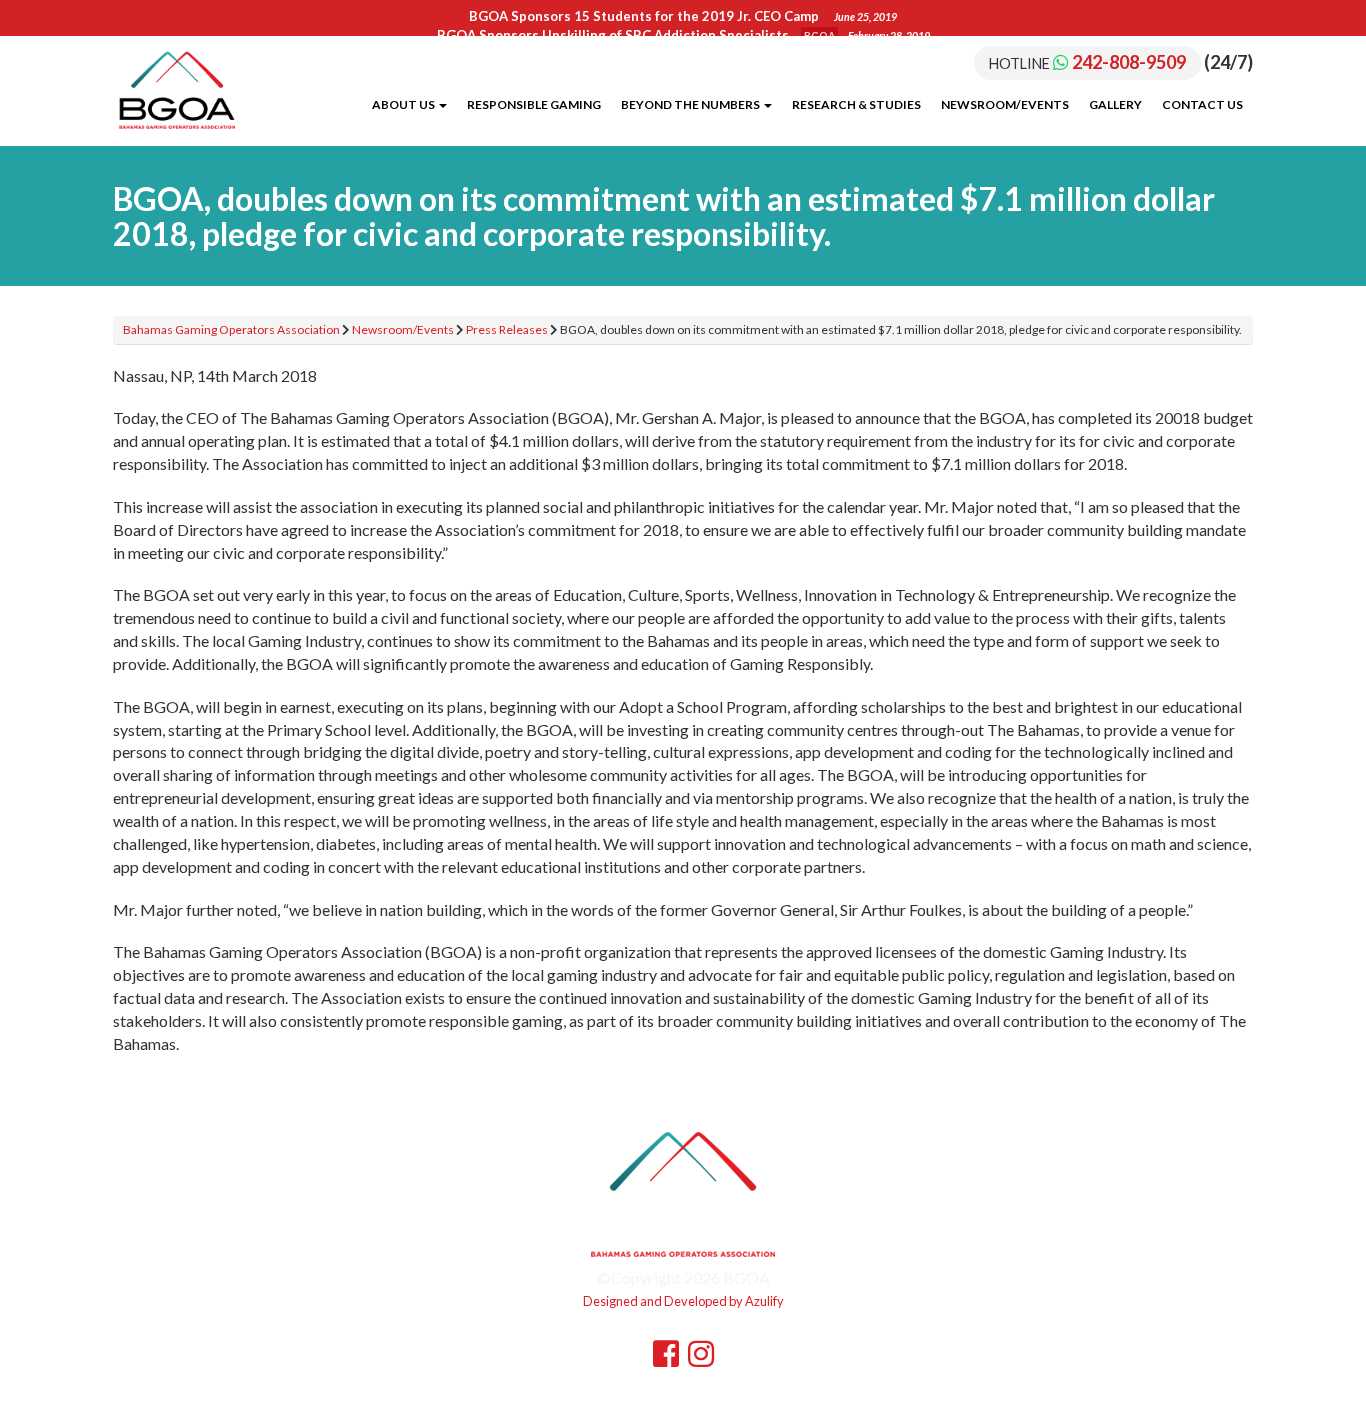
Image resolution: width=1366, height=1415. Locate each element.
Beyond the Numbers (691, 104)
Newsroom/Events (1005, 104)
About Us (404, 104)
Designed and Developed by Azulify (683, 1301)
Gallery (1115, 104)
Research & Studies (856, 104)
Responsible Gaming (534, 104)
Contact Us (1202, 104)
